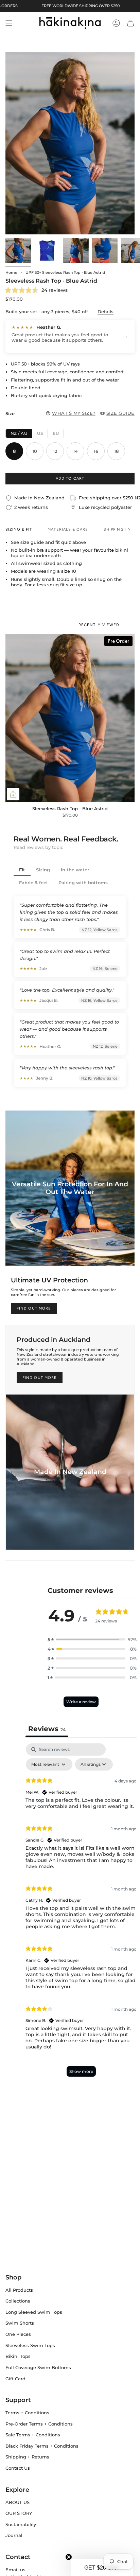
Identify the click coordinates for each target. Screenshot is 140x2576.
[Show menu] (9, 23)
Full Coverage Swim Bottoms (38, 2367)
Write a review (81, 1702)
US (40, 433)
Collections (18, 2301)
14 (75, 451)
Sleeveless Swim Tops (30, 2345)
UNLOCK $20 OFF (106, 1302)
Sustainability (21, 2524)
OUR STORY (19, 2513)
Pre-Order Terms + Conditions (39, 2424)
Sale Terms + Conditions (33, 2435)
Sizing (43, 870)
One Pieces (18, 2334)
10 (35, 451)
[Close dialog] (137, 1246)
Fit (22, 870)
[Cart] (130, 23)
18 (116, 451)
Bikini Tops (18, 2356)
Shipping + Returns (27, 2457)
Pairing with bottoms (83, 883)
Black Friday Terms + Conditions (42, 2446)
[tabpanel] (81, 1913)
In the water (75, 870)
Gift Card (15, 2379)
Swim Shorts (20, 2323)
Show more (81, 2071)
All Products (19, 2290)
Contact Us (18, 2468)
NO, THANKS (106, 1313)
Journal (14, 2535)
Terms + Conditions (27, 2413)
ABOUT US (17, 2502)
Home (11, 272)
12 (55, 451)
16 (96, 451)
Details (106, 312)
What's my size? (74, 413)
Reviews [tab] (47, 1729)
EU (56, 433)
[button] (92, 1639)
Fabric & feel (33, 883)
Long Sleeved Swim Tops (34, 2312)
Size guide (120, 413)
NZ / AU (19, 433)
